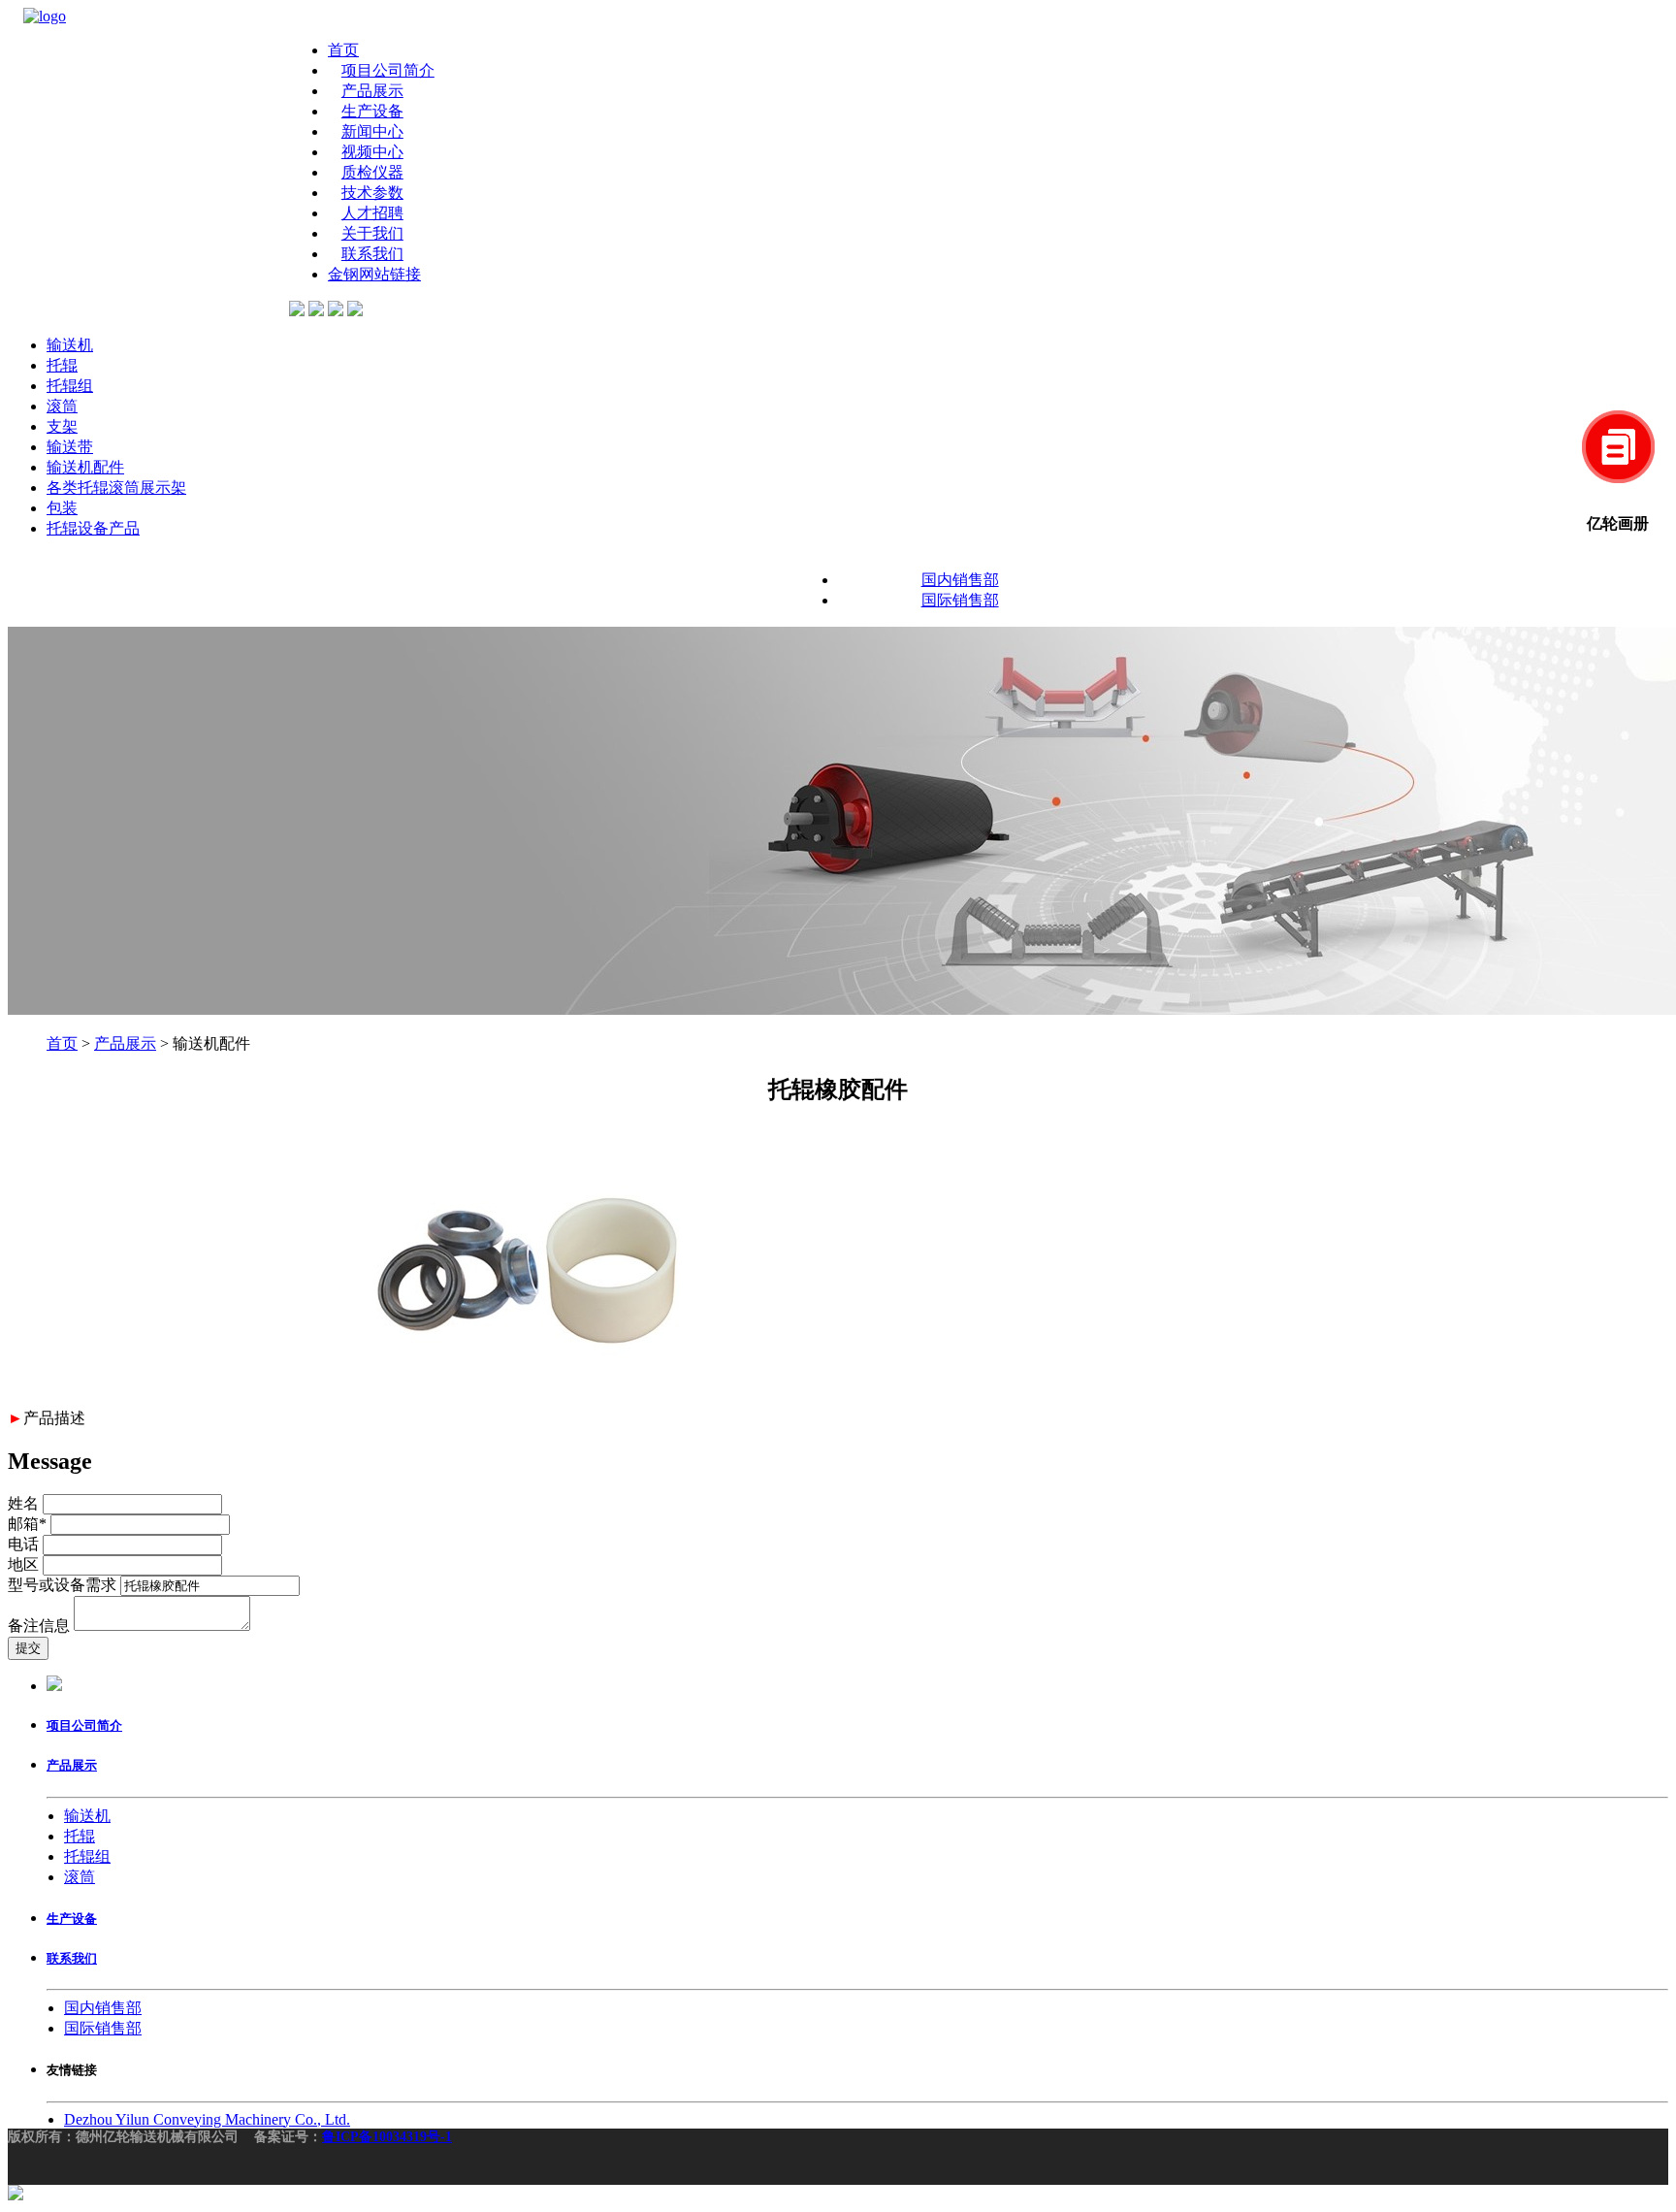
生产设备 (372, 111)
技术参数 (372, 193)
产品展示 (372, 91)
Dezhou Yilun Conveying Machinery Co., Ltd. (207, 2119)
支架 (62, 426)
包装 (62, 508)
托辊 (62, 365)
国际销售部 (960, 600)
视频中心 (372, 152)
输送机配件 (85, 467)
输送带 (70, 447)
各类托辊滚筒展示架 (116, 488)
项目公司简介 (388, 70)
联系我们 (372, 254)
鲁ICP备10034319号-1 (387, 2137)
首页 (343, 50)
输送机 (70, 345)
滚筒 (62, 406)
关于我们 (372, 233)
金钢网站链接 (374, 274)
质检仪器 (372, 172)
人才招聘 (372, 213)
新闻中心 (372, 131)
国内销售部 (960, 580)
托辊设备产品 (93, 528)
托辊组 (70, 386)
